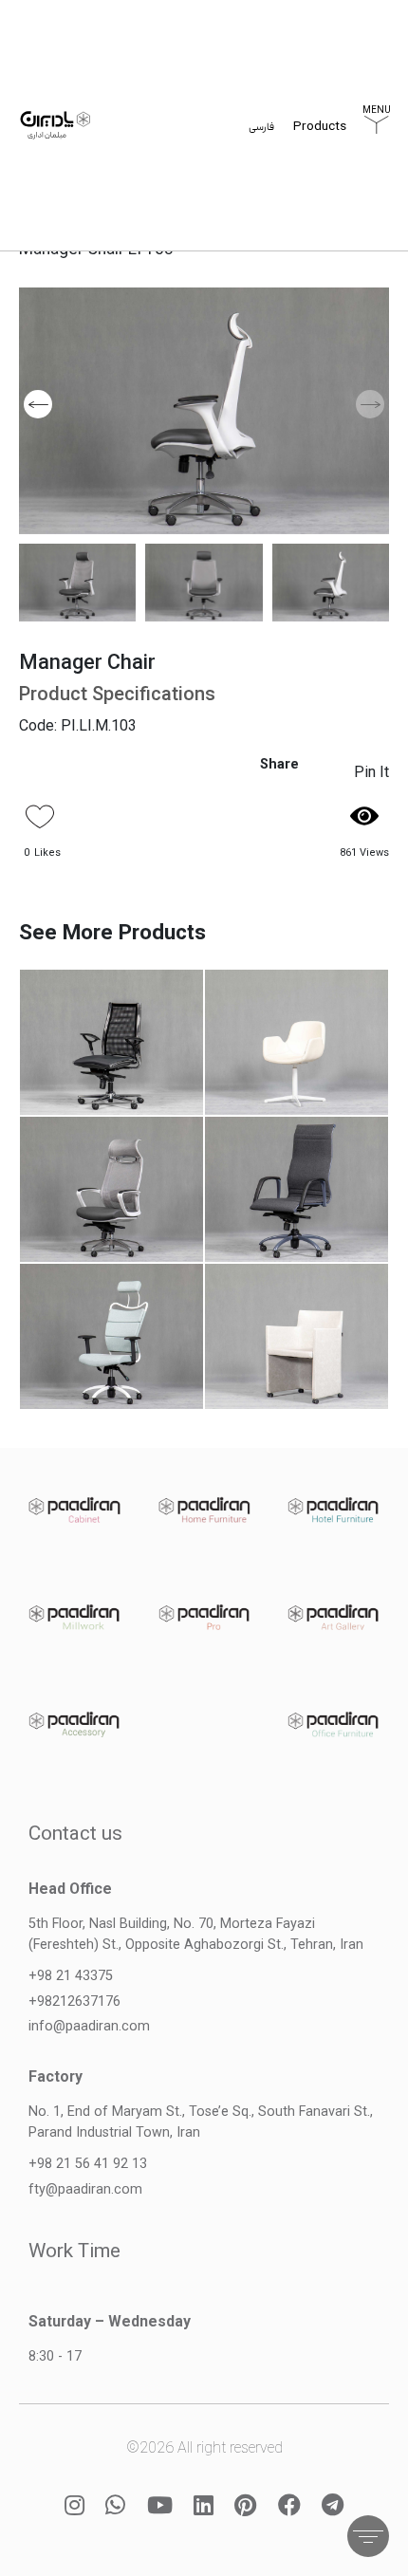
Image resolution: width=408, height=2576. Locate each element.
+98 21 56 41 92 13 (88, 2164)
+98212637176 (74, 2001)
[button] (38, 404)
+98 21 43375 (71, 1976)
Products (320, 128)
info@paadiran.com (89, 2026)
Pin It (371, 772)
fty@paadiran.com (85, 2189)
